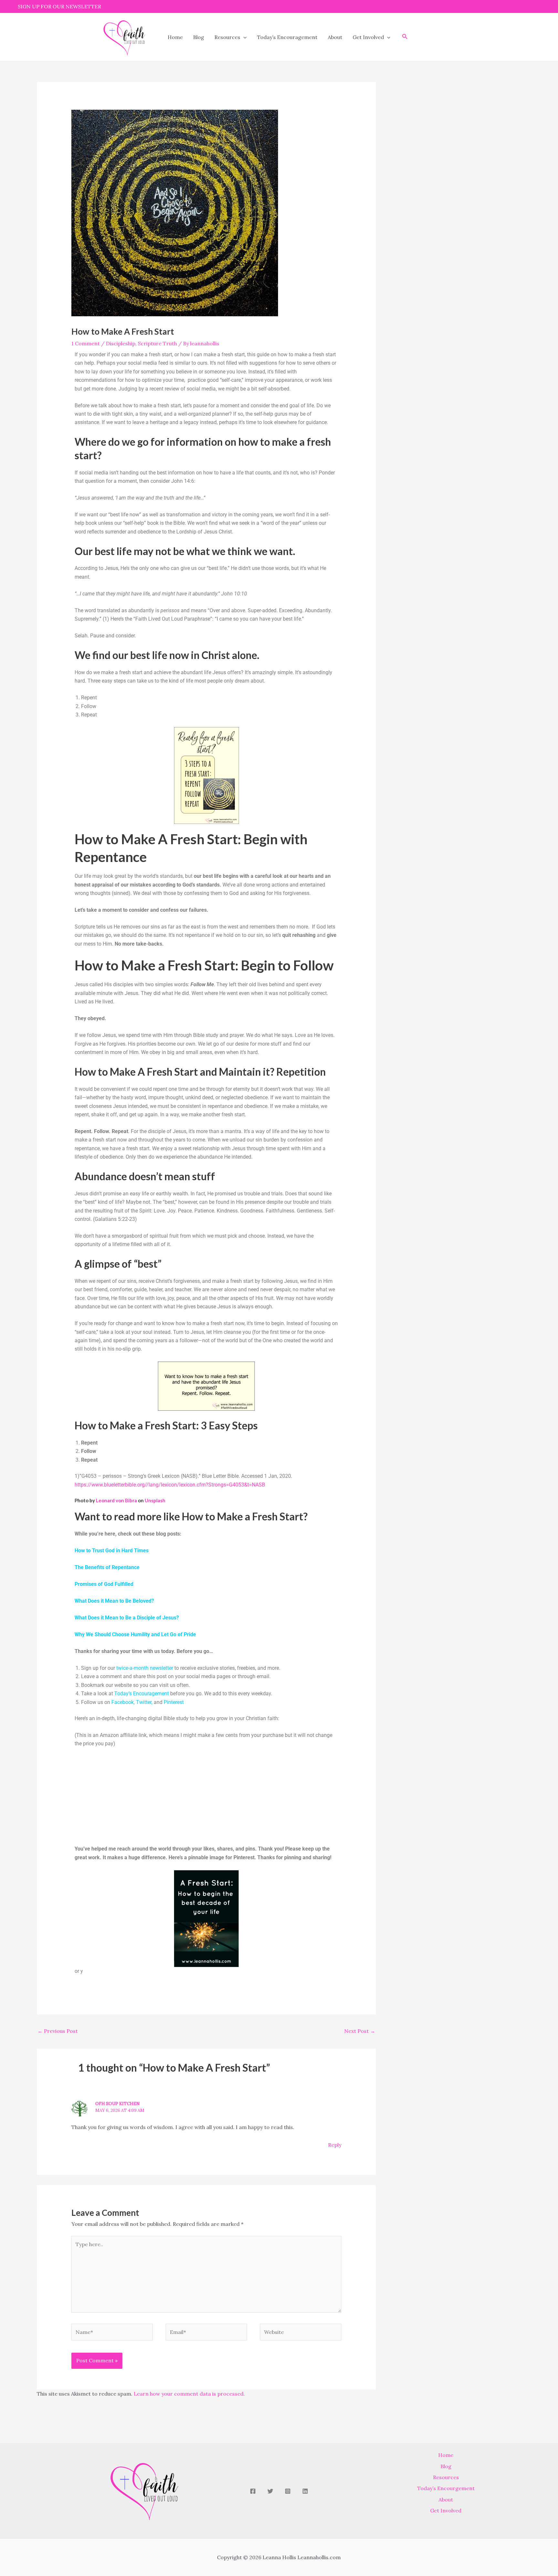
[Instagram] (288, 2491)
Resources (227, 37)
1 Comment (86, 343)
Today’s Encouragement (287, 37)
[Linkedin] (305, 2491)
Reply (335, 2145)
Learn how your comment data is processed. (189, 2394)
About (335, 37)
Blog (199, 37)
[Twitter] (270, 2491)
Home (175, 37)
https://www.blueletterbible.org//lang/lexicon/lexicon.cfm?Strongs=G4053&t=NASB (170, 1485)
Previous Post (58, 2031)
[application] (243, 37)
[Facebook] (253, 2491)
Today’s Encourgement (446, 2488)
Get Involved (368, 37)
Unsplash (155, 1500)
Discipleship (121, 343)
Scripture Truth (157, 343)
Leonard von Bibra (116, 1500)
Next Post (360, 2031)
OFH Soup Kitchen (118, 2104)
